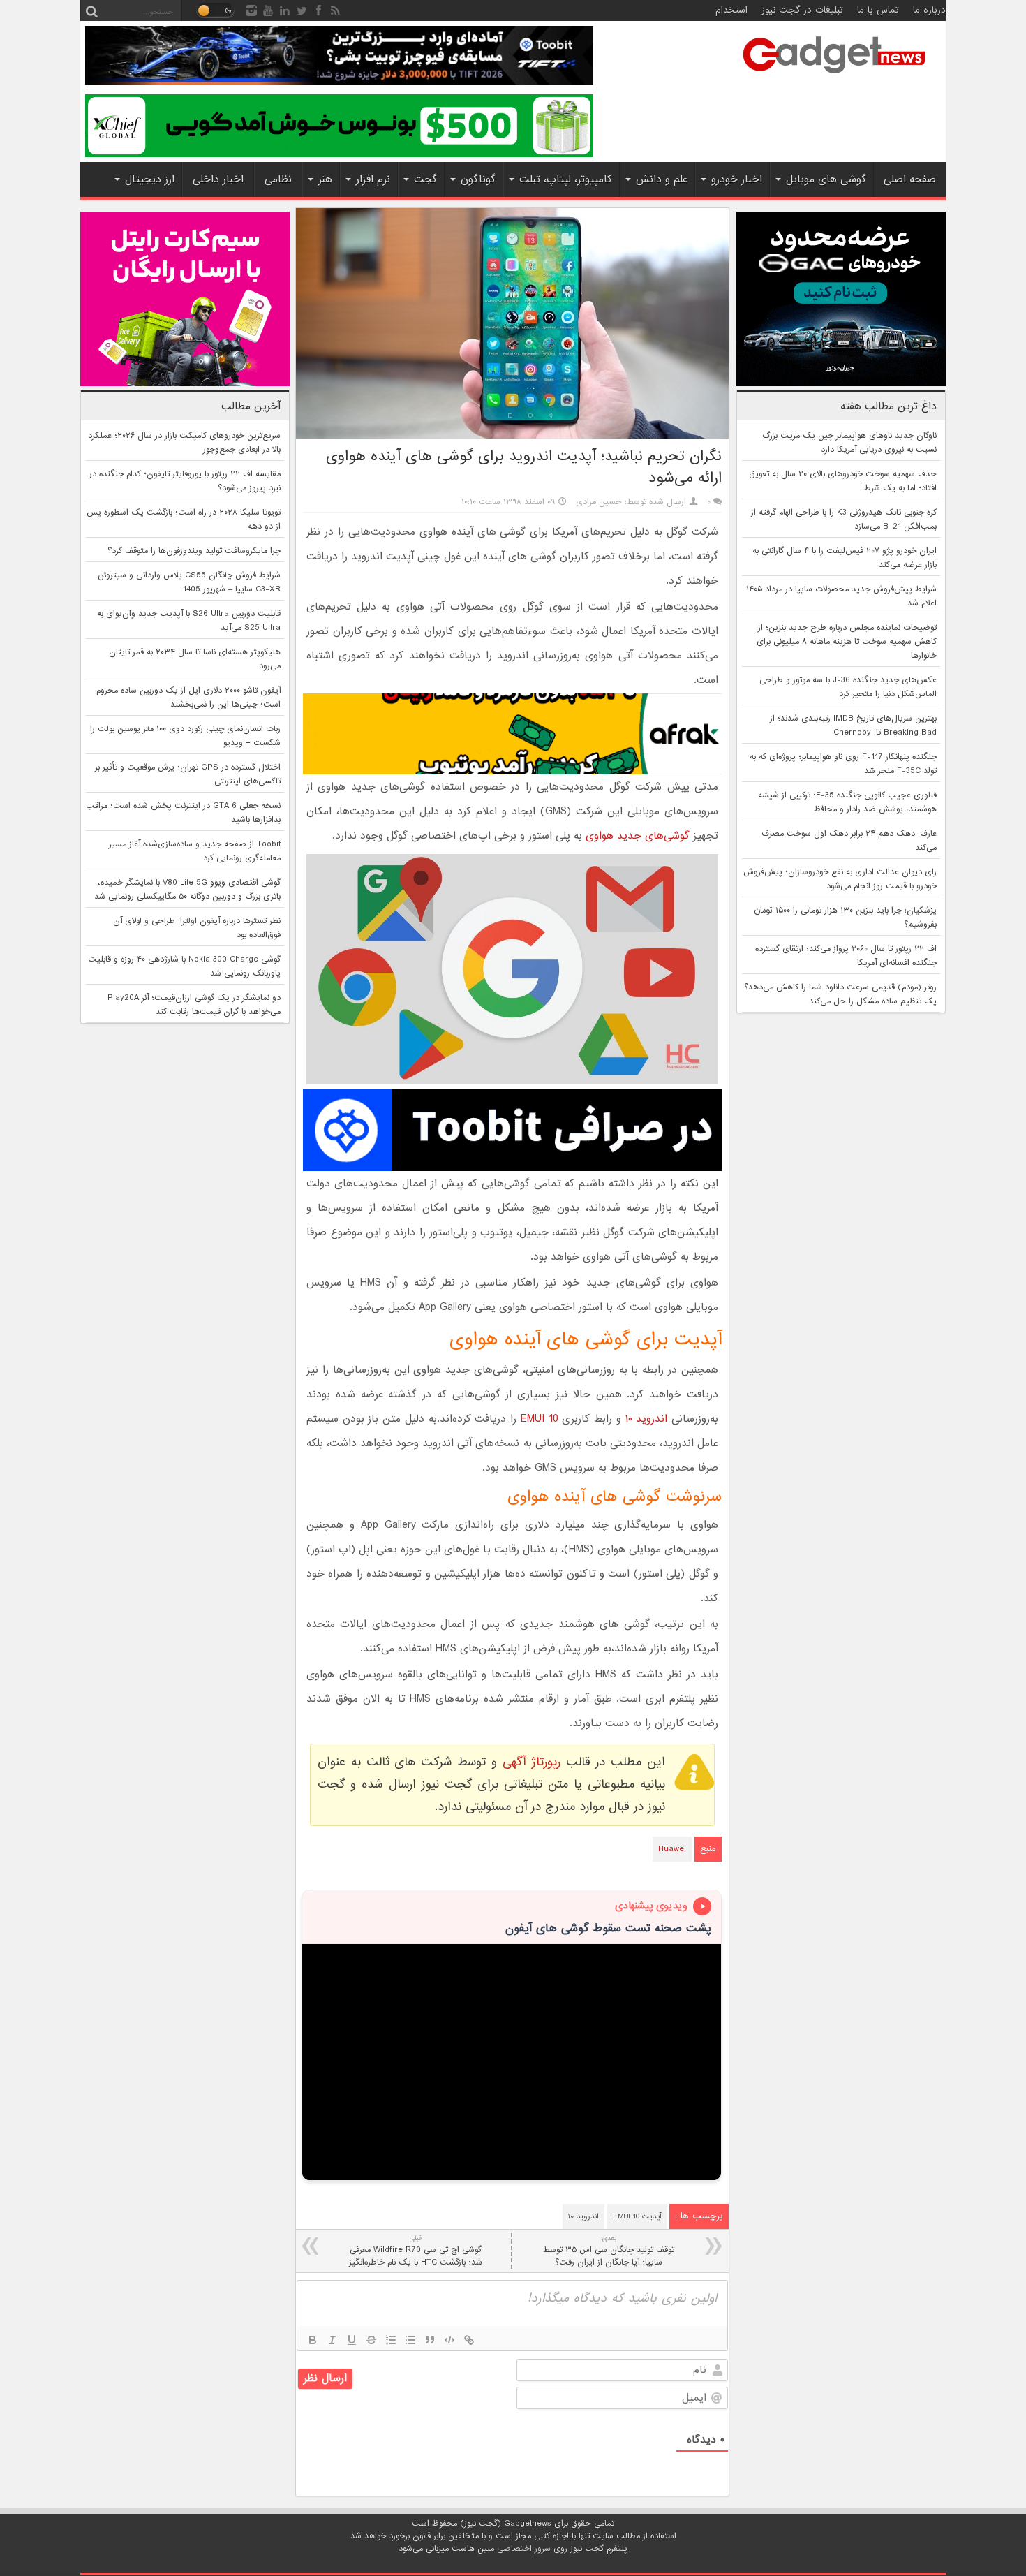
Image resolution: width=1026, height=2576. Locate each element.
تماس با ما (878, 10)
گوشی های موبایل (826, 179)
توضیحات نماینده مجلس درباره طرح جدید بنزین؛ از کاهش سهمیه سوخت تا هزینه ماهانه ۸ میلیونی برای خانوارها (847, 642)
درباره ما (929, 10)
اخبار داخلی (218, 179)
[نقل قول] (430, 2340)
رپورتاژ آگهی (531, 1762)
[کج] (332, 2340)
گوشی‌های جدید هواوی (638, 836)
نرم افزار (373, 179)
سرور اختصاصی (524, 2549)
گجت (425, 179)
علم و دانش (662, 179)
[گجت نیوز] (834, 78)
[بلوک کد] (449, 2340)
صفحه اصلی (910, 179)
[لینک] (469, 2340)
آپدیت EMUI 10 (637, 2216)
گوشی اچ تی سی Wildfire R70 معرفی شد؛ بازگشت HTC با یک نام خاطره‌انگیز (416, 2251)
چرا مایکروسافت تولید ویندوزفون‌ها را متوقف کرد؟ (194, 551)
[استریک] (371, 2340)
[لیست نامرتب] (410, 2340)
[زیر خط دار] (352, 2340)
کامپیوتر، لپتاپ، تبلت (566, 179)
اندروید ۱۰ (647, 1419)
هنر (325, 179)
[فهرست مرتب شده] (391, 2340)
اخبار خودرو (737, 179)
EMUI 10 (540, 1419)
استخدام (731, 10)
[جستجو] (91, 10)
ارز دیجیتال (150, 179)
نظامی (278, 179)
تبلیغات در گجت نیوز (802, 10)
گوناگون (478, 179)
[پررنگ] (313, 2340)
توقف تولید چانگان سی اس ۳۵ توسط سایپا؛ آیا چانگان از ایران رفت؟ (609, 2251)
